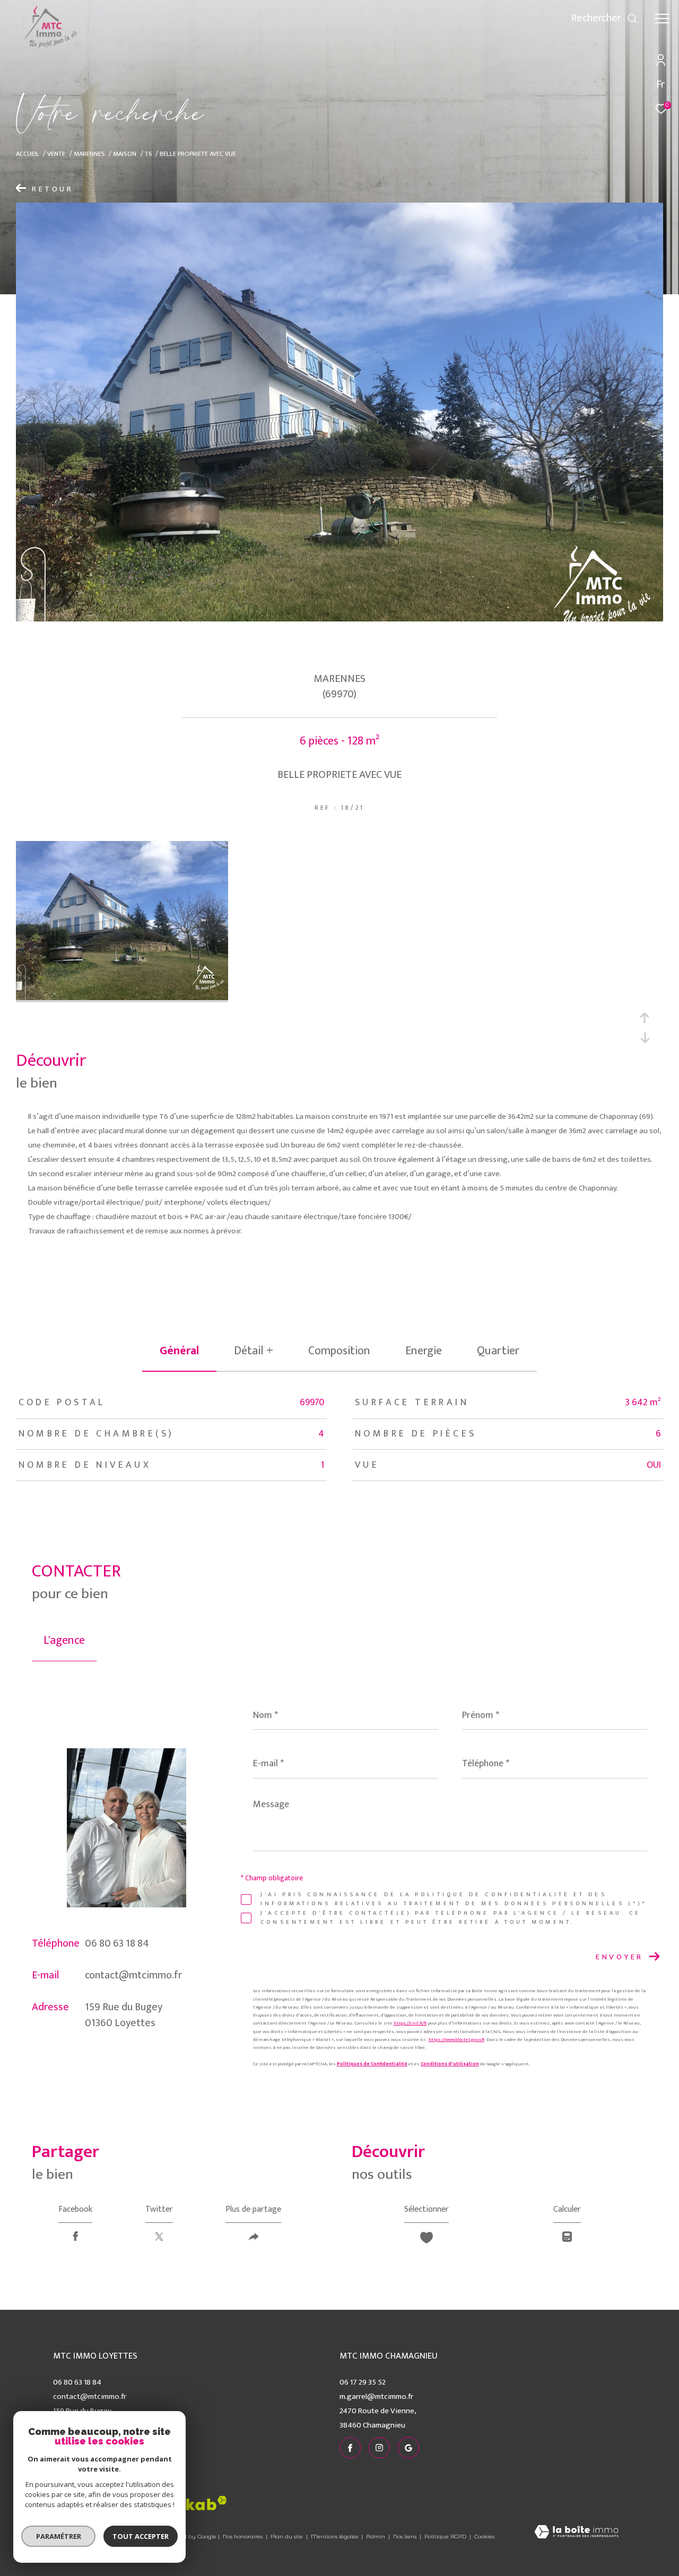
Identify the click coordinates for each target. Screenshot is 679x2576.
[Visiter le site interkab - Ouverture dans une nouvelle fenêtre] (186, 2503)
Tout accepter (141, 2536)
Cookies (484, 2537)
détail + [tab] (254, 1351)
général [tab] (179, 1351)
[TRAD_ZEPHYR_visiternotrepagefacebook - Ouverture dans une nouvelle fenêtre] (493, 21)
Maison (125, 154)
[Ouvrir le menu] (662, 19)
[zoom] (122, 998)
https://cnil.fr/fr (410, 2023)
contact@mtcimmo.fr (133, 1975)
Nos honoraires (243, 2536)
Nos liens (406, 2536)
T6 (148, 154)
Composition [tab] (339, 1351)
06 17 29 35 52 (363, 2382)
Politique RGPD (445, 2536)
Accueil (28, 154)
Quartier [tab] (498, 1351)
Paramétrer (59, 2536)
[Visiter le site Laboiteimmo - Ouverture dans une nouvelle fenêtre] (576, 2533)
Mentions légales (335, 2536)
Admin (376, 2536)
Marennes (89, 154)
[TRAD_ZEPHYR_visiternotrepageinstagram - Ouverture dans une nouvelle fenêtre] (513, 21)
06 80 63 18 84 (117, 1943)
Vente (56, 154)
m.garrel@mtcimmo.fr (376, 2397)
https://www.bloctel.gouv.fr (456, 2040)
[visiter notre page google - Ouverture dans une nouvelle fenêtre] (535, 21)
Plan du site (288, 2536)
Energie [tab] (424, 1351)
